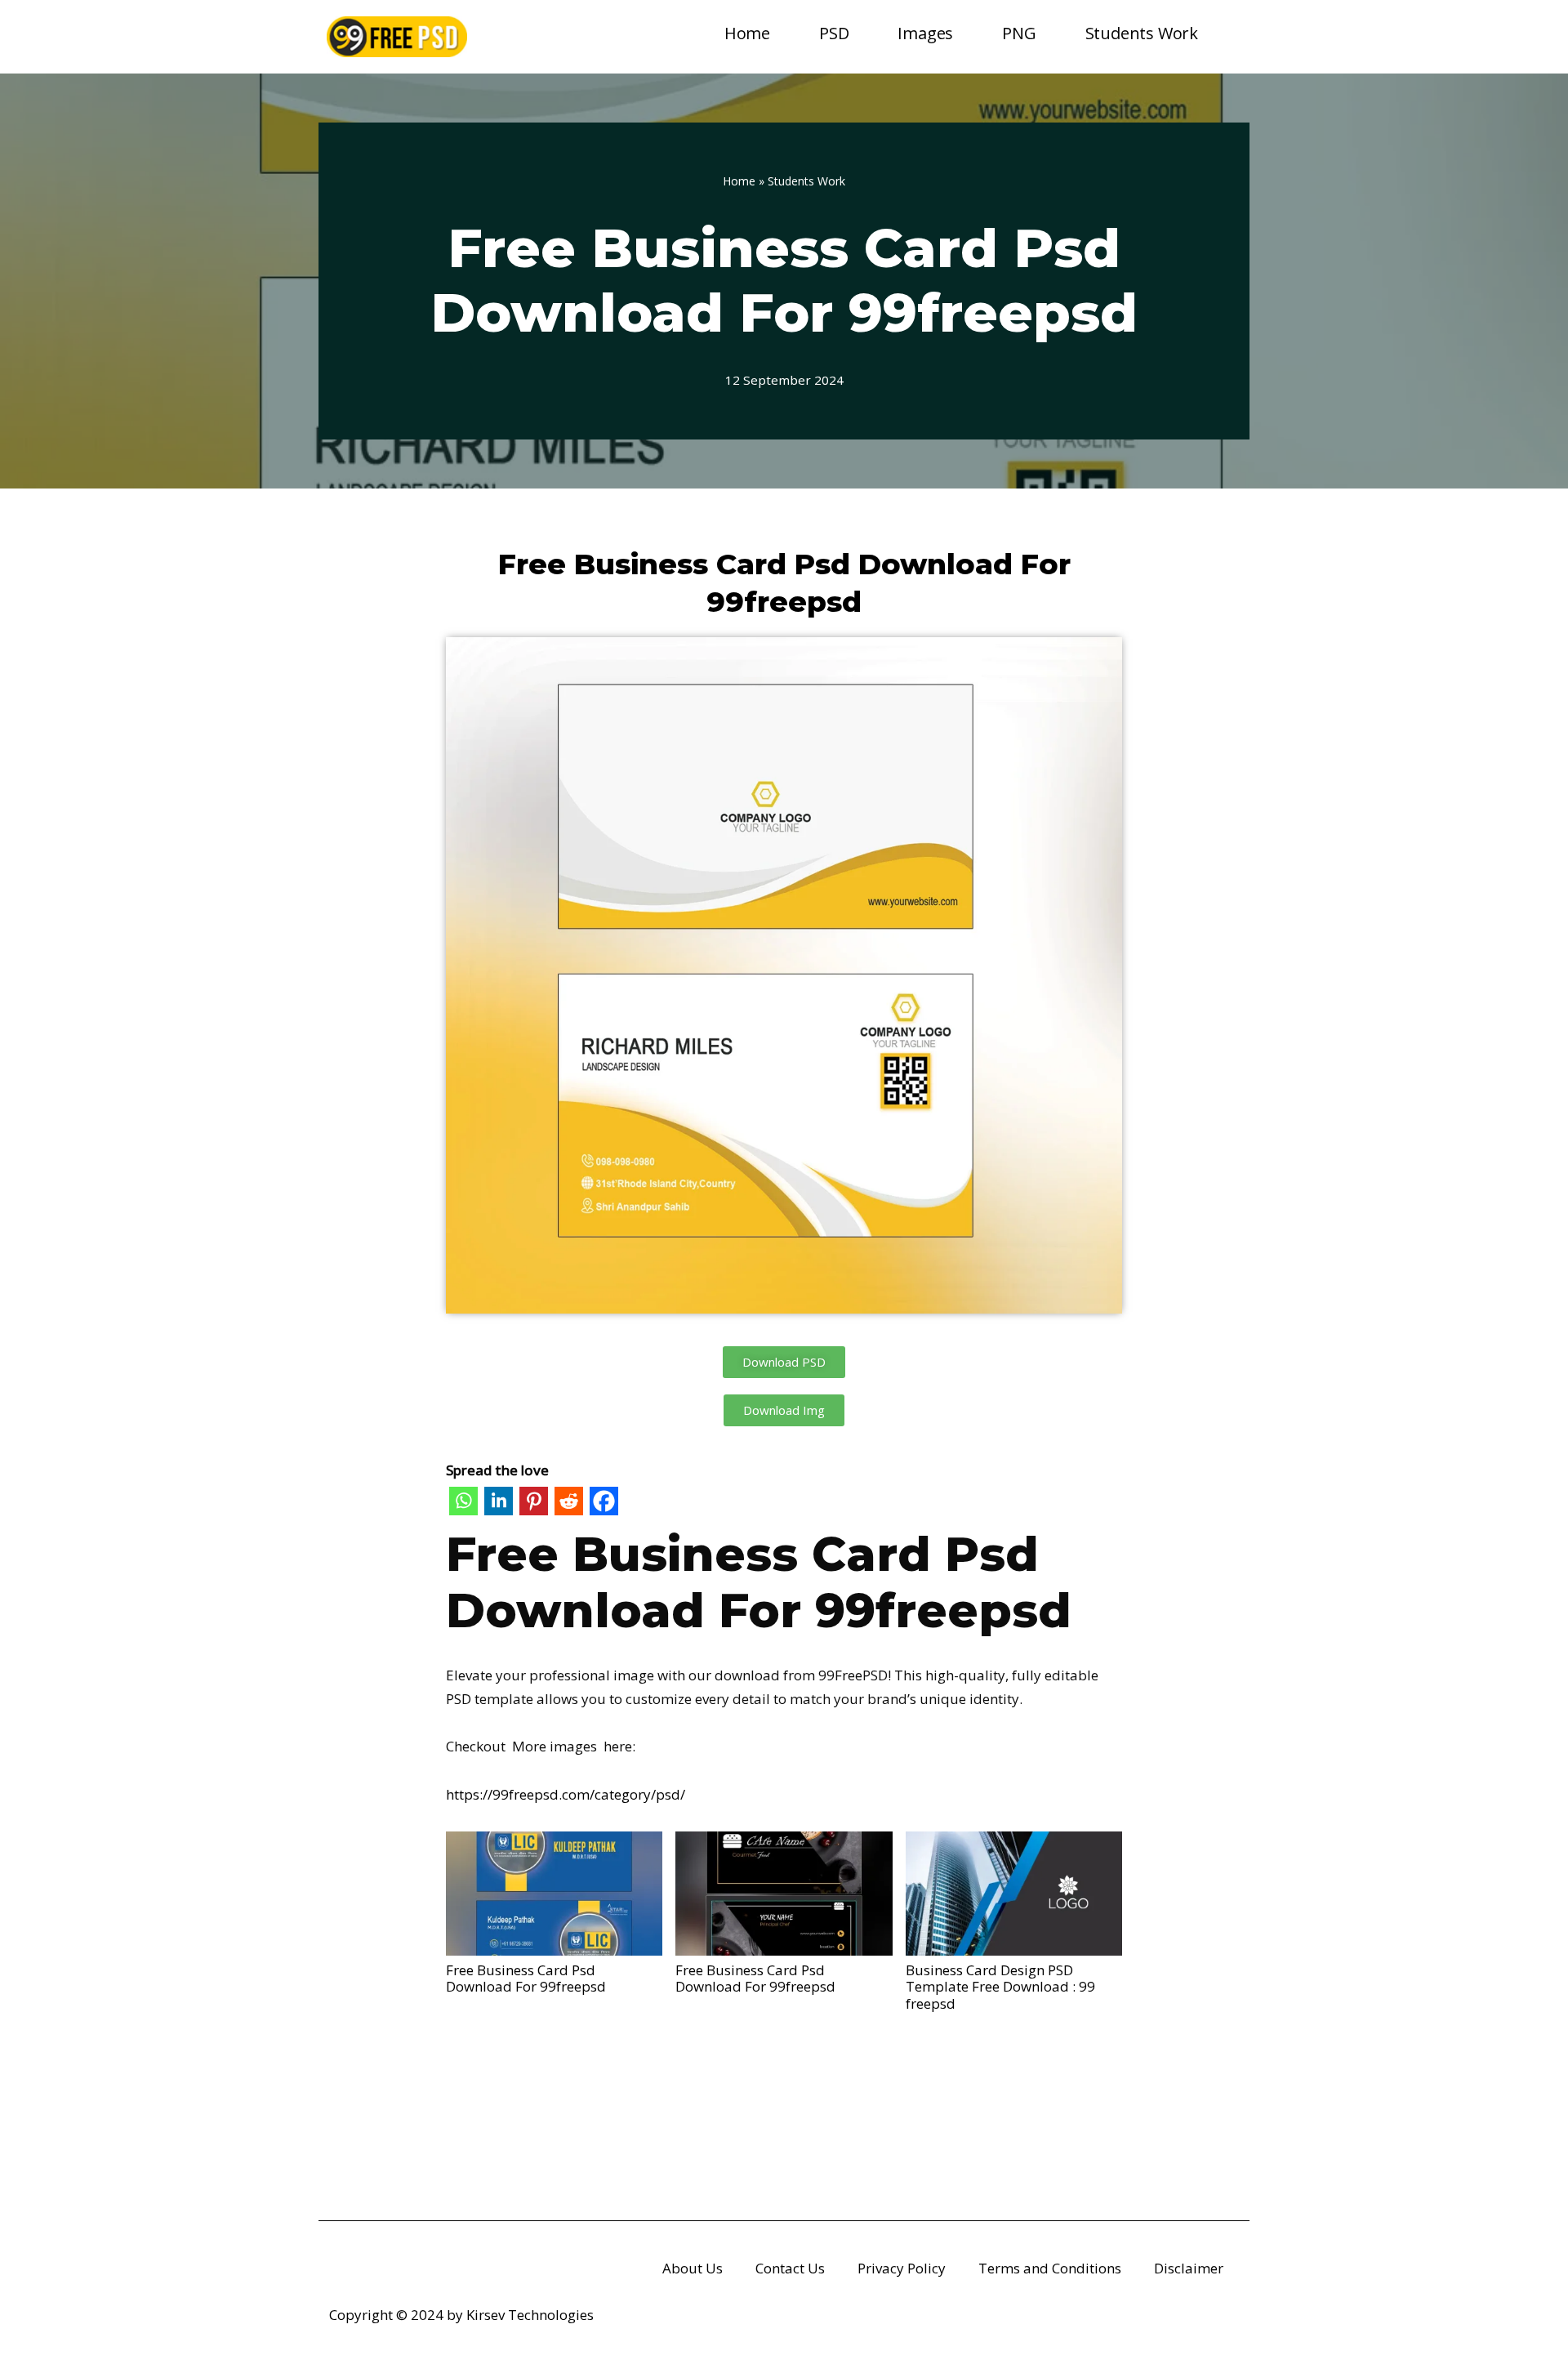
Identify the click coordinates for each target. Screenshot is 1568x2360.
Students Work (1142, 33)
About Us (693, 2268)
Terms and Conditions (1050, 2268)
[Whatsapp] (463, 1505)
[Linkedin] (499, 1505)
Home (747, 33)
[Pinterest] (534, 1505)
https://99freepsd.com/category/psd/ (566, 1794)
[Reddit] (569, 1505)
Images (925, 33)
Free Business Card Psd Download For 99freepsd (526, 1978)
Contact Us (790, 2268)
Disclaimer (1189, 2268)
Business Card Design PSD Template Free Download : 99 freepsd (1000, 1986)
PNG (1019, 33)
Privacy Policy (902, 2268)
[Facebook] (604, 1505)
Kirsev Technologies (530, 2315)
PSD (834, 33)
